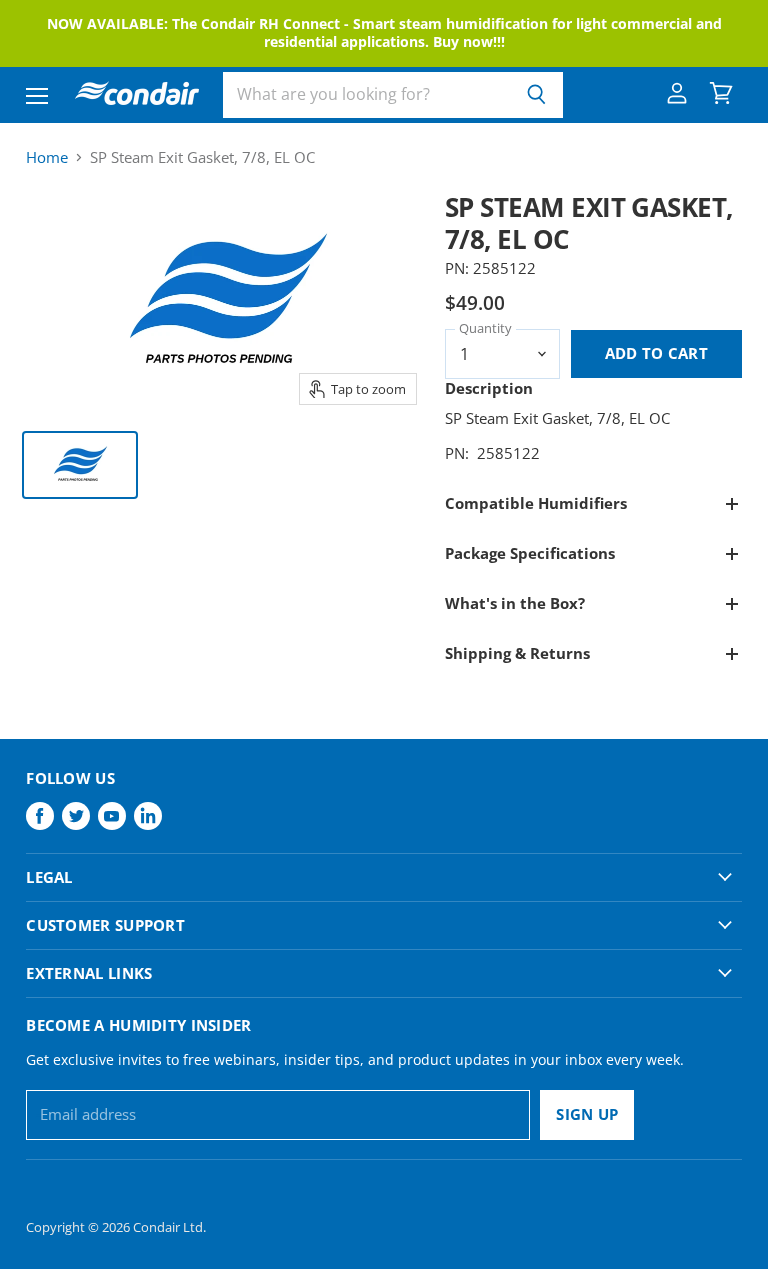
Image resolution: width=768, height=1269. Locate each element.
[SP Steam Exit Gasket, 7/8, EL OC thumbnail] (80, 465)
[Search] (536, 95)
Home (47, 157)
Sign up (587, 1114)
